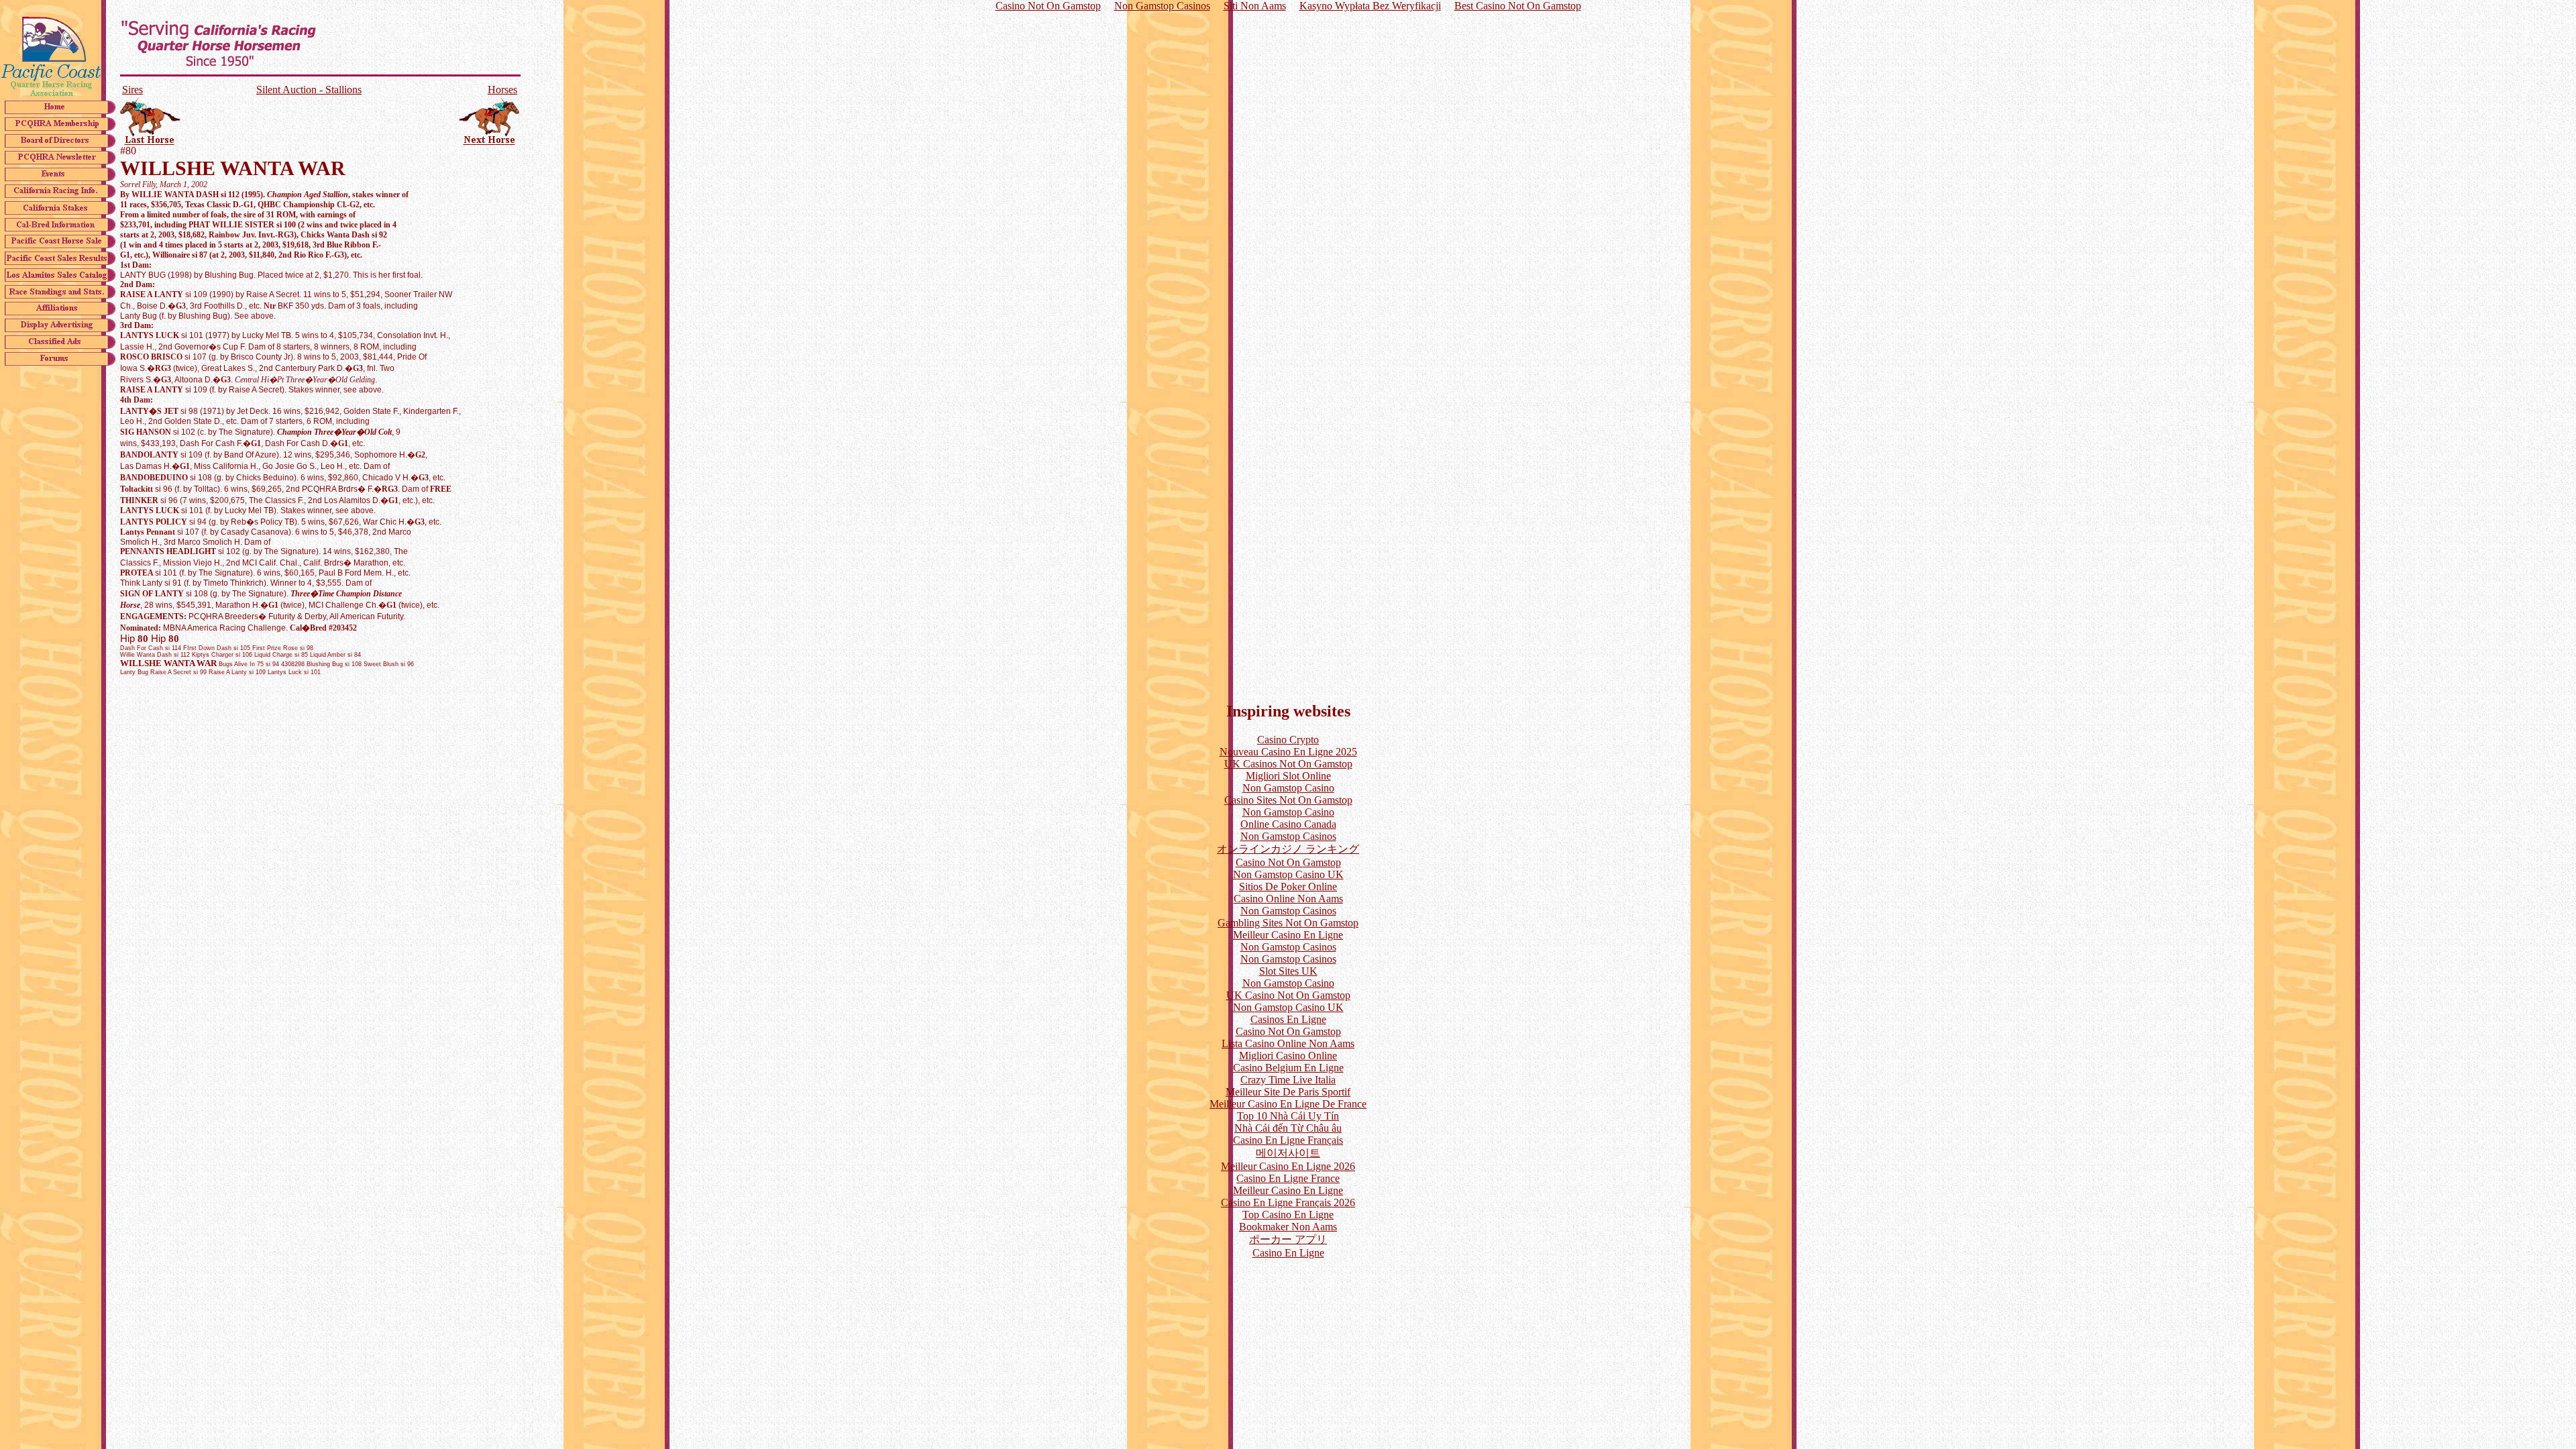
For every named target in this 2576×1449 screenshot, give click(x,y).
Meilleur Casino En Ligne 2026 (1288, 1166)
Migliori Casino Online (1288, 1056)
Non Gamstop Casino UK (1288, 874)
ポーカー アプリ (1288, 1239)
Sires (132, 90)
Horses (502, 90)
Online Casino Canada (1288, 824)
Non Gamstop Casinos (1288, 836)
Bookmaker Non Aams (1288, 1227)
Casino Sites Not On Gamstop (1288, 800)
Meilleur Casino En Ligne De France (1288, 1104)
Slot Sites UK (1288, 971)
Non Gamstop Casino (1288, 788)
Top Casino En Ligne (1288, 1215)
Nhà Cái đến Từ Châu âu (1288, 1128)
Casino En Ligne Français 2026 (1288, 1202)
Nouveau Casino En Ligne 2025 (1288, 752)
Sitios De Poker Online (1288, 887)
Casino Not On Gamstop (1288, 862)
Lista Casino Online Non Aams (1288, 1043)
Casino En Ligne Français (1288, 1140)
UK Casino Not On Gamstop (1288, 995)
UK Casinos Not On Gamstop (1288, 764)
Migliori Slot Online (1288, 776)
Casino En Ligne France (1288, 1178)
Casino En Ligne (1288, 1253)
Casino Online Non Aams (1288, 899)
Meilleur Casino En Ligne (1288, 935)
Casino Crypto (1288, 740)
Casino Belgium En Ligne (1288, 1068)
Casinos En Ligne (1288, 1019)
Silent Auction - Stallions (309, 90)
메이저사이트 (1288, 1153)
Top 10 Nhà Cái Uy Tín (1288, 1116)
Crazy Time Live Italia (1288, 1080)
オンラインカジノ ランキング (1288, 849)
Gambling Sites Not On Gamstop (1288, 923)
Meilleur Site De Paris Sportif (1288, 1092)
